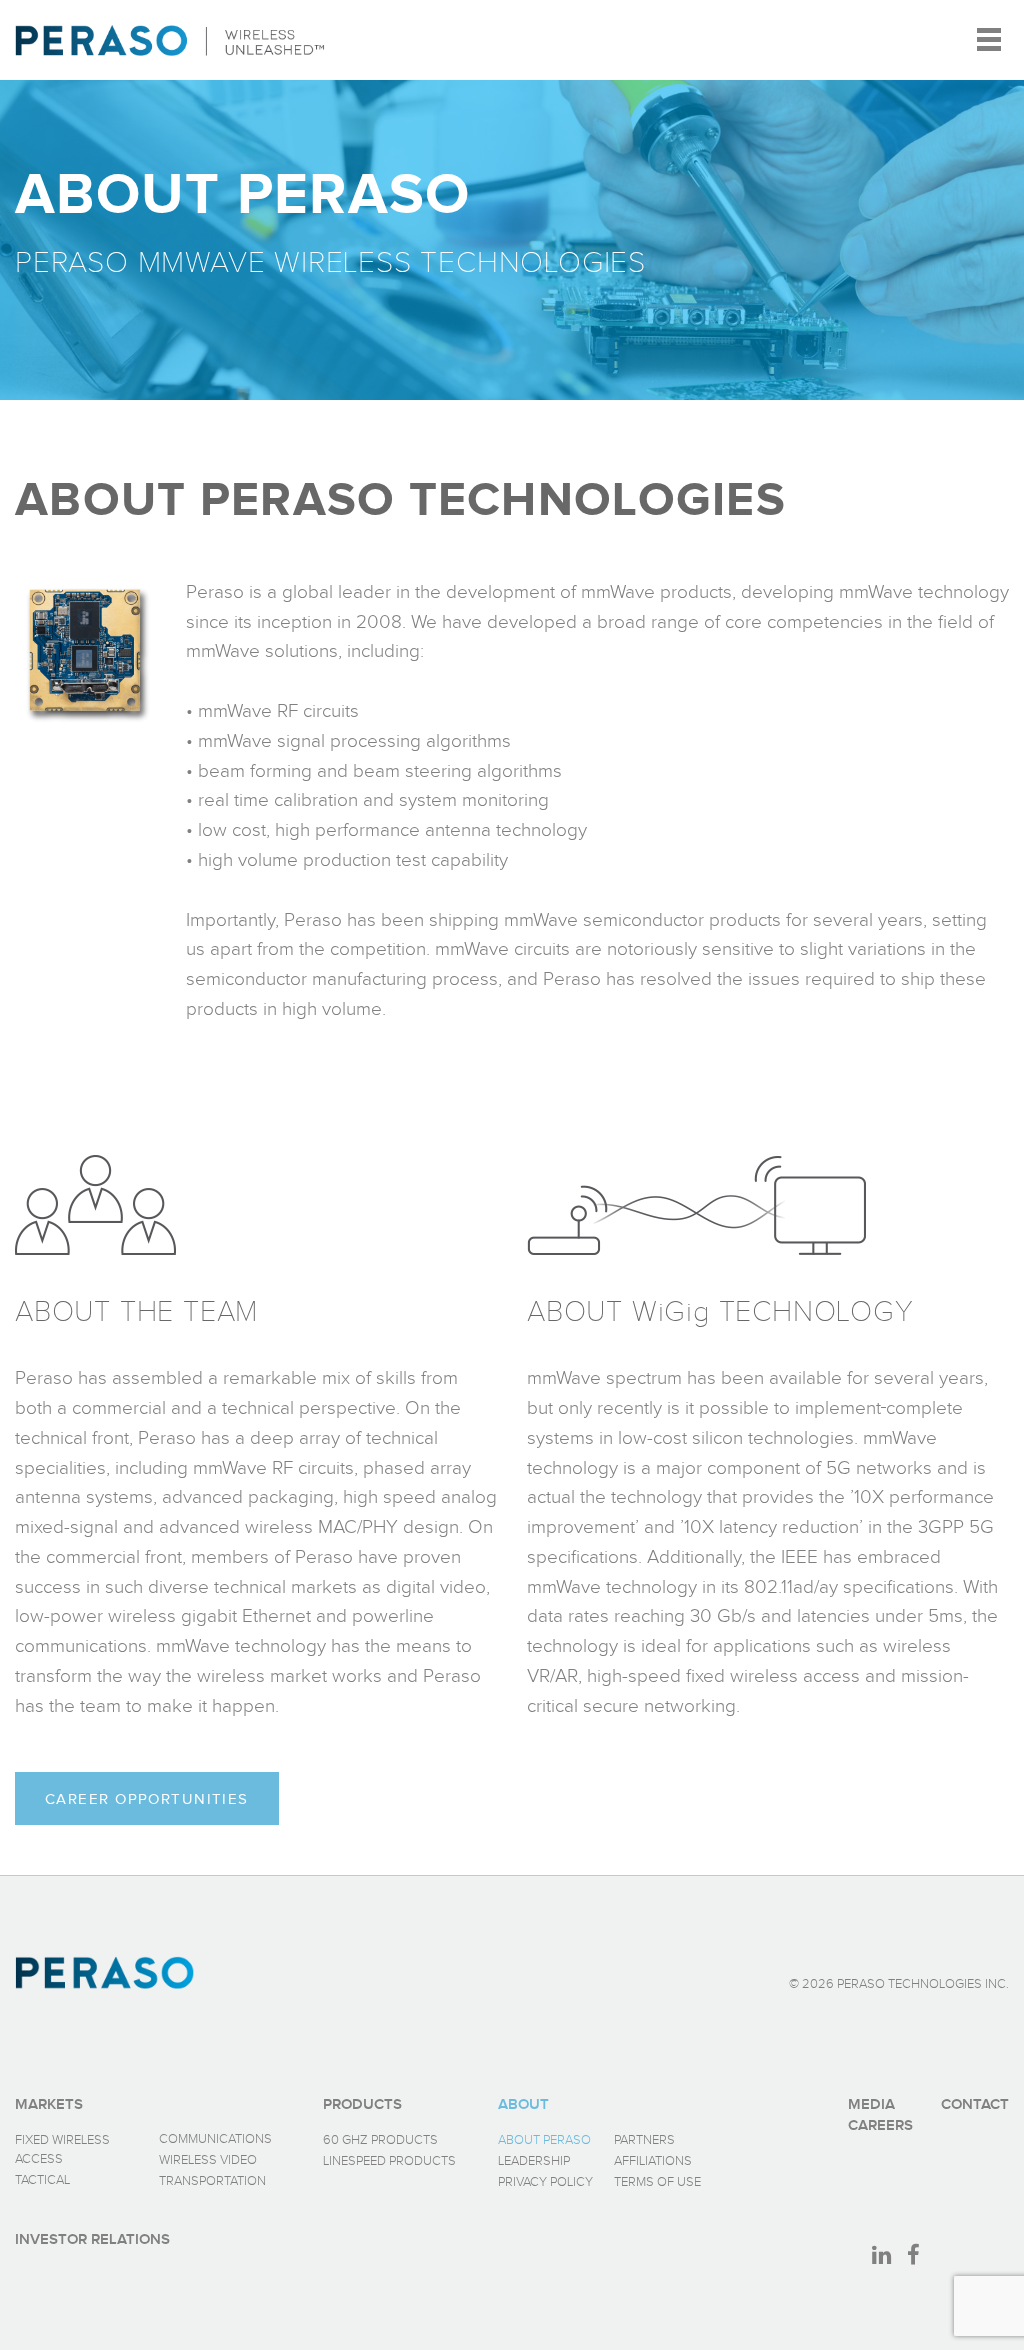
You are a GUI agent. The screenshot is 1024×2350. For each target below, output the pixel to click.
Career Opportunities (147, 1799)
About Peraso (544, 2140)
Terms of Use (657, 2182)
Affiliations (653, 2161)
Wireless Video (208, 2160)
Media (871, 2105)
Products (362, 2105)
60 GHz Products (380, 2140)
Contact (975, 2105)
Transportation (212, 2181)
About (523, 2105)
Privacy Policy (545, 2182)
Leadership (534, 2161)
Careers (880, 2126)
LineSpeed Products (389, 2161)
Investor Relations (92, 2240)
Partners (644, 2140)
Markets (49, 2105)
